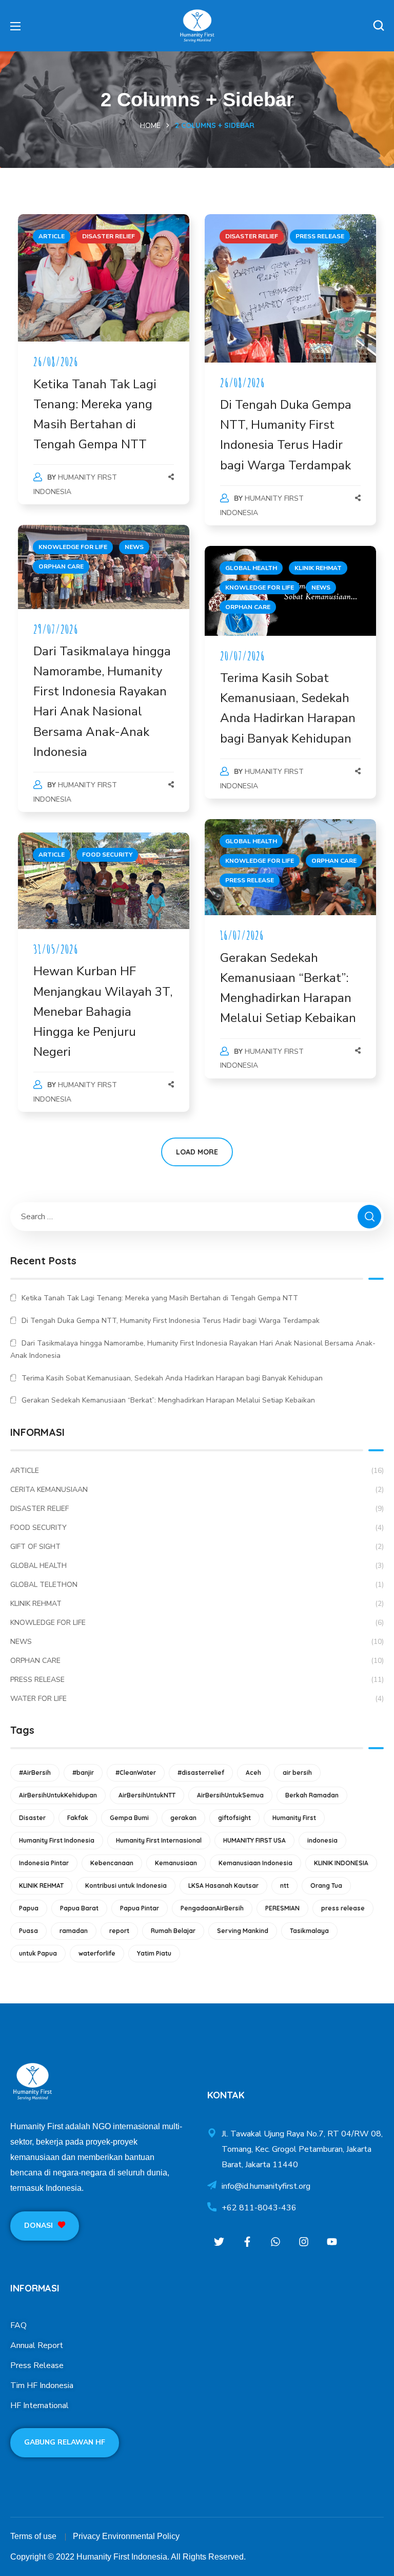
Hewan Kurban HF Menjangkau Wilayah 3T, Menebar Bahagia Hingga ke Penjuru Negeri (103, 1011)
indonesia (322, 1840)
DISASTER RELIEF (109, 236)
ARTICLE (52, 236)
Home (150, 126)
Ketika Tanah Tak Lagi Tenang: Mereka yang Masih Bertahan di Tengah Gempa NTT (160, 1298)
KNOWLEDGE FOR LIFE (73, 547)
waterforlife (97, 1953)
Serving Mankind (243, 1931)
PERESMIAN (282, 1908)
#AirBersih (35, 1773)
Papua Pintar (140, 1908)
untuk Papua (38, 1953)
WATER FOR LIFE (197, 1699)
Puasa (28, 1931)
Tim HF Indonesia (42, 2385)
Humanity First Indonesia (57, 1840)
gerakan (183, 1818)
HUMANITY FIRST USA (254, 1840)
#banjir (83, 1773)
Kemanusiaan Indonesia (255, 1863)
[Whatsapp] (275, 2241)
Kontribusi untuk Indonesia (126, 1886)
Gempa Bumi (129, 1818)
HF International (40, 2405)
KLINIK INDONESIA (341, 1863)
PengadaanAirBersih (212, 1908)
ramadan (74, 1931)
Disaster (32, 1818)
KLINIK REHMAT (318, 568)
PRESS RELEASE (320, 236)
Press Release (37, 2365)
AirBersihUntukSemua (230, 1795)
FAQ (18, 2325)
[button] (379, 26)
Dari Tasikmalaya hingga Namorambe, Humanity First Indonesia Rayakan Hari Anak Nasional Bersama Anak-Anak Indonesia (193, 1349)
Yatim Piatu (154, 1953)
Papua (29, 1908)
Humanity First (294, 1818)
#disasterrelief (201, 1773)
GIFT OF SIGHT (197, 1547)
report (119, 1931)
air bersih (297, 1773)
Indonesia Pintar (44, 1863)
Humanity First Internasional (159, 1840)
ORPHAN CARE (61, 566)
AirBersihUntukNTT (147, 1795)
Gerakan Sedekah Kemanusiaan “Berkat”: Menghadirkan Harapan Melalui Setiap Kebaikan (168, 1400)
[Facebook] (247, 2241)
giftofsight (234, 1818)
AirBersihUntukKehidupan (58, 1795)
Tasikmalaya (309, 1931)
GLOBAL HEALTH (251, 568)
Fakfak (78, 1818)
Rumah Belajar (173, 1931)
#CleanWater (136, 1773)
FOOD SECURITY (107, 855)
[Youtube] (332, 2241)
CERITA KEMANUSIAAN (197, 1490)
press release (343, 1908)
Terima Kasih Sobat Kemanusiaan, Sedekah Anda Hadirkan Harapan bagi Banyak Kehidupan (172, 1378)
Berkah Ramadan (312, 1795)
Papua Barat (79, 1908)
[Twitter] (219, 2241)
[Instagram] (303, 2241)
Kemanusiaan (176, 1863)
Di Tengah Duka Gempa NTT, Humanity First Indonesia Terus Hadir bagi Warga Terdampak (171, 1321)
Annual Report (37, 2345)
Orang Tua (326, 1886)
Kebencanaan (112, 1863)
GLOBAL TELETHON (197, 1585)
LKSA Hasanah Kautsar (223, 1886)
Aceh (253, 1773)
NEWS (134, 547)
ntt (284, 1886)
